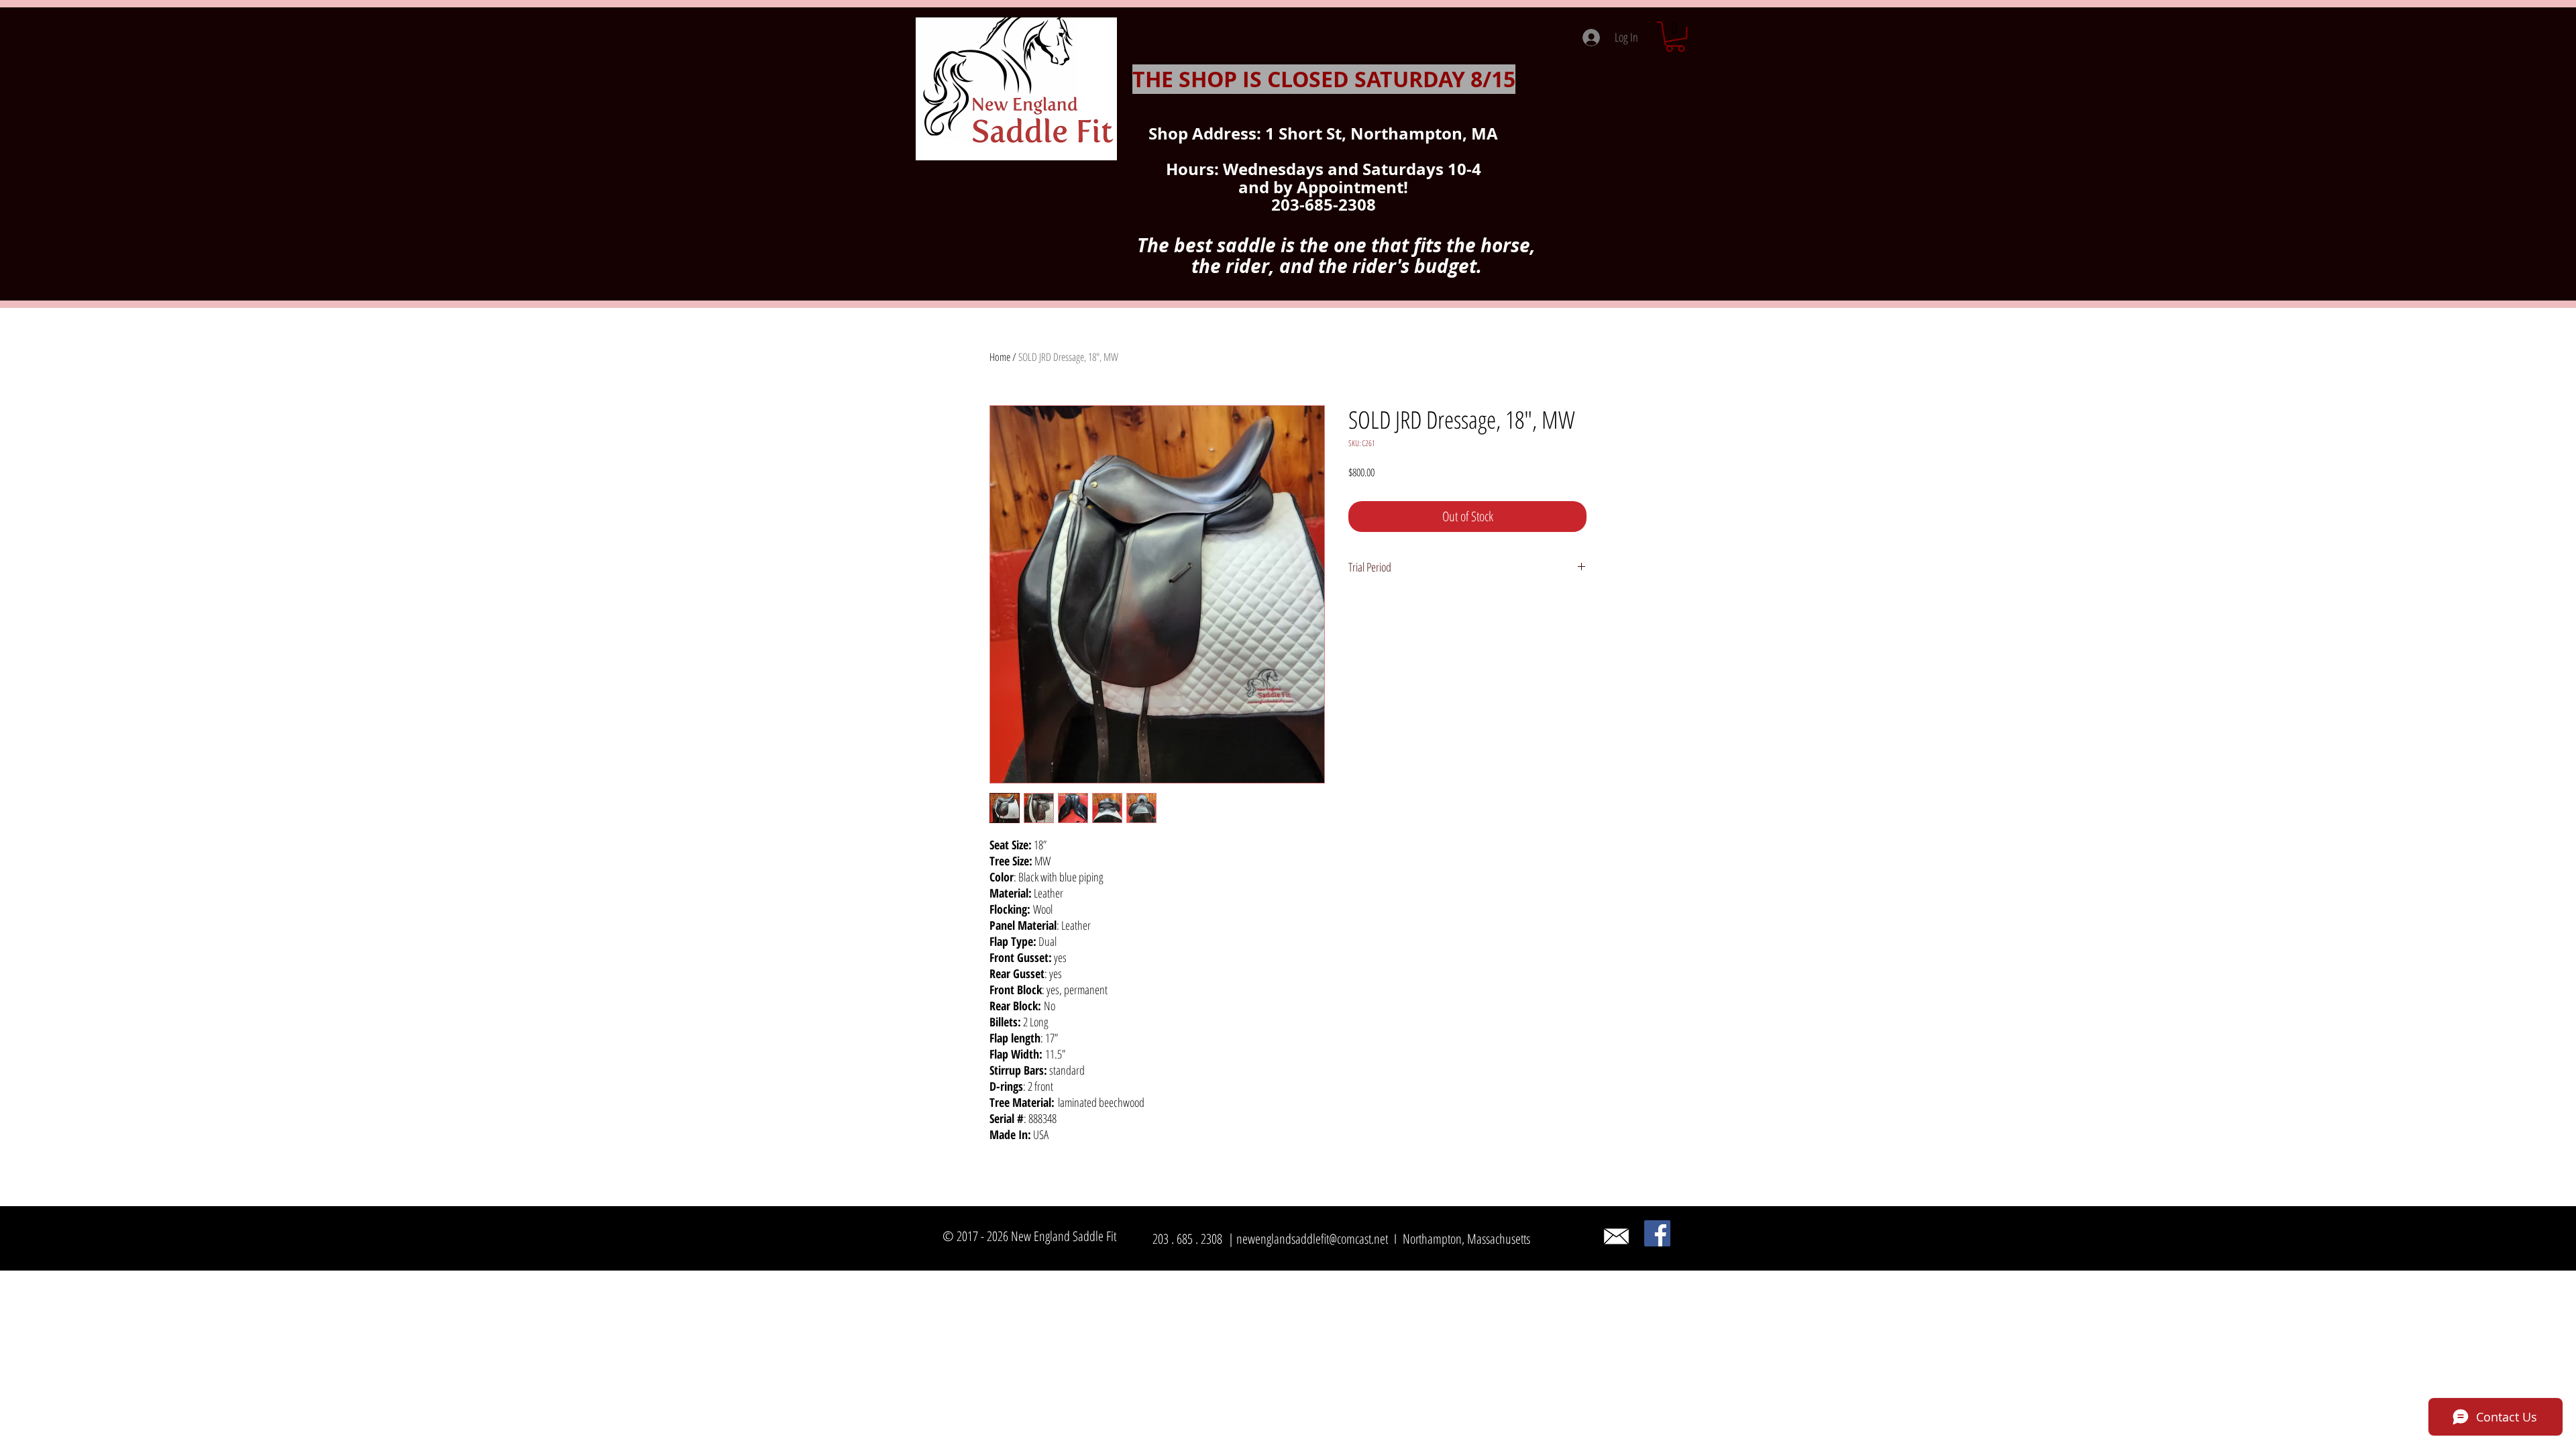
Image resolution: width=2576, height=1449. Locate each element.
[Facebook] (1657, 1233)
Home (1000, 357)
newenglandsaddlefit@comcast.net (1312, 1239)
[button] (1675, 37)
